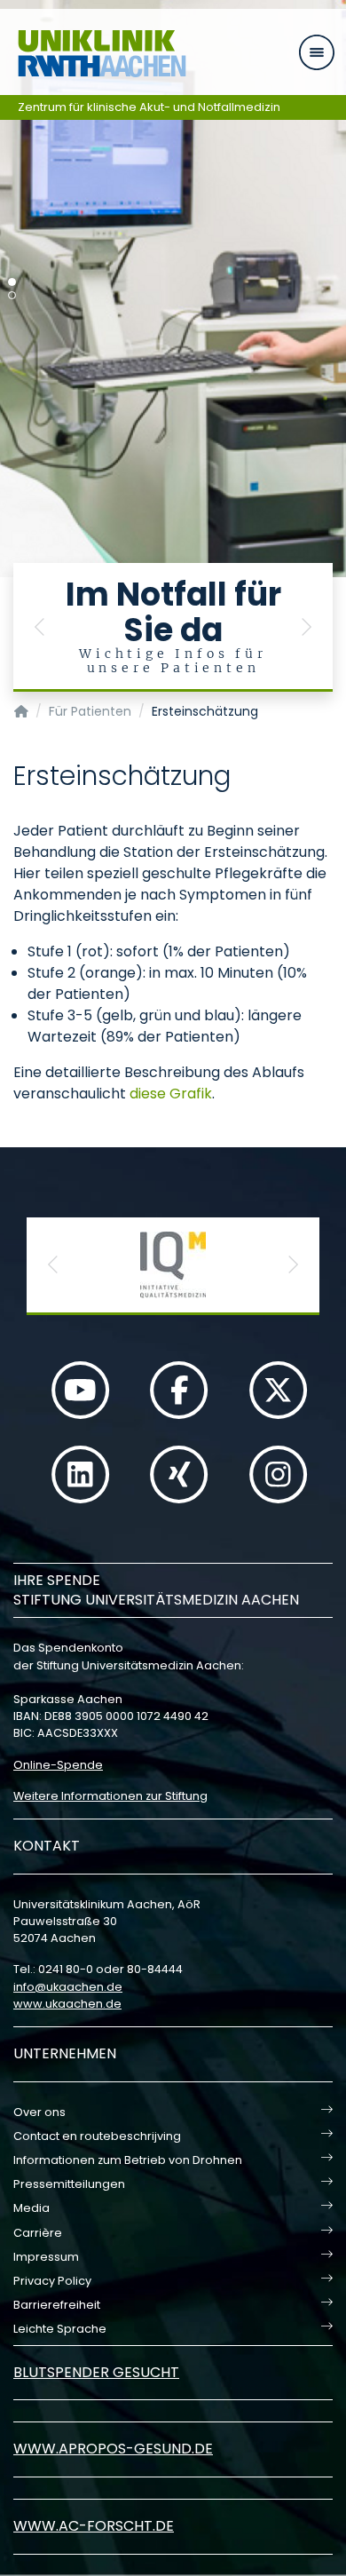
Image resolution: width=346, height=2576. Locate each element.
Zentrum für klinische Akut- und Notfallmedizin (149, 107)
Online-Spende (58, 1765)
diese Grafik (171, 1094)
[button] (40, 627)
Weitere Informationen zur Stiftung (110, 1796)
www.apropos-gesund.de (113, 2449)
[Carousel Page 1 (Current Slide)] (12, 282)
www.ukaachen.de (67, 2004)
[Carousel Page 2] (12, 295)
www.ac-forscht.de (94, 2526)
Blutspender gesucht (96, 2372)
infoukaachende (68, 1987)
